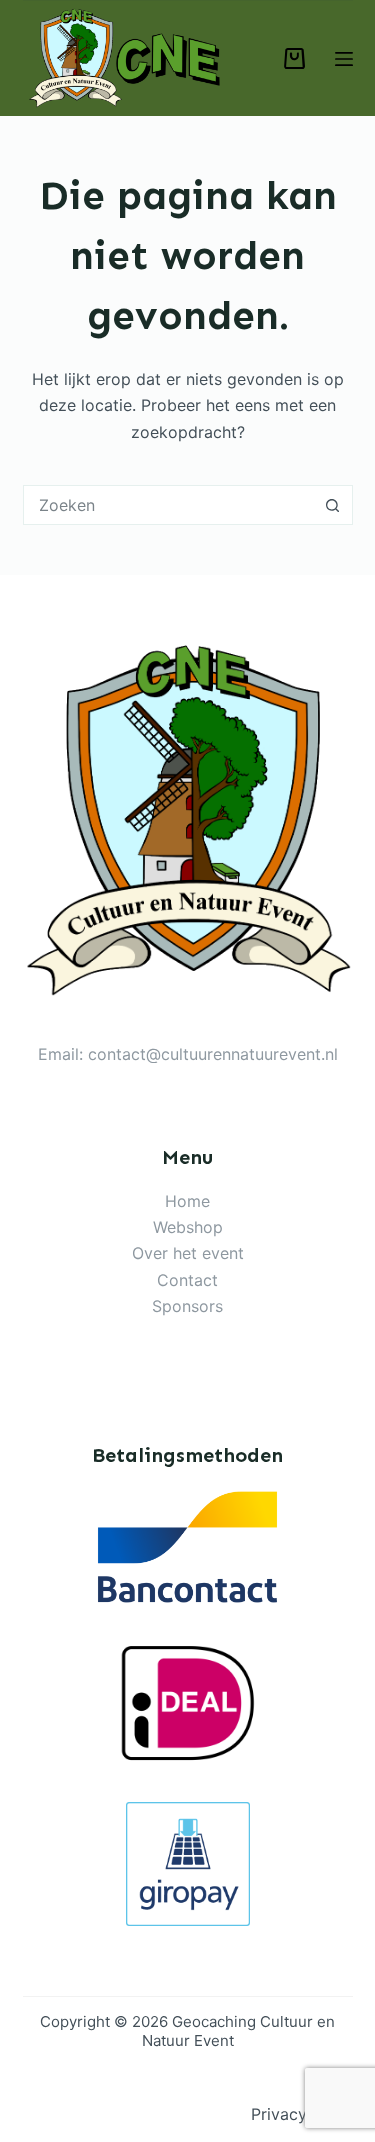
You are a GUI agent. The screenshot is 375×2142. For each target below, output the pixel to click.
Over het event (188, 1253)
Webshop (188, 1227)
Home (187, 1201)
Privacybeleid (302, 2114)
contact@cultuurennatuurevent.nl (213, 1054)
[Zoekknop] (333, 505)
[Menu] (344, 59)
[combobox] (169, 505)
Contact (187, 1280)
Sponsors (187, 1306)
